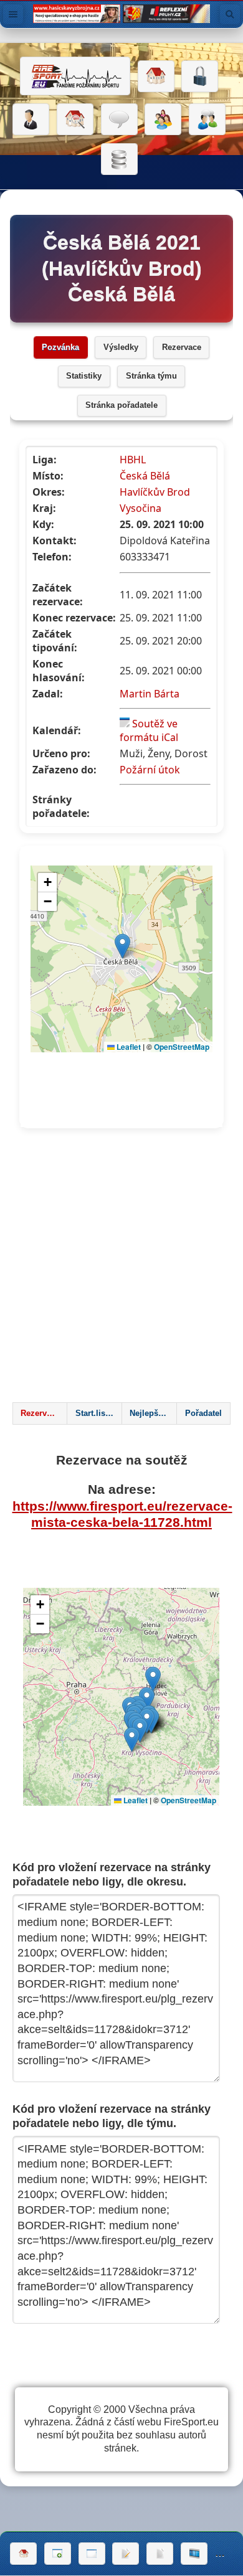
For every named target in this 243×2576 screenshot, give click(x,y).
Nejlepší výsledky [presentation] (153, 1413)
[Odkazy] (75, 120)
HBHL (133, 460)
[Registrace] (31, 120)
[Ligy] (119, 159)
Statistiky (84, 376)
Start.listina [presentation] (98, 1413)
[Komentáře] (119, 120)
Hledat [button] (230, 14)
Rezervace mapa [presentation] (44, 1413)
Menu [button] (13, 14)
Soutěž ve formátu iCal (149, 730)
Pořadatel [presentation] (203, 1413)
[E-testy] (163, 120)
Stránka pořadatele (121, 405)
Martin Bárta (150, 694)
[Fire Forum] (207, 120)
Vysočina (141, 508)
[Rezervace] (126, 2554)
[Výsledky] (160, 2554)
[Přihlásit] (200, 77)
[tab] (40, 1413)
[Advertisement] (121, 1269)
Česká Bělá (145, 476)
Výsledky (121, 347)
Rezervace (182, 347)
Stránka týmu (151, 376)
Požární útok (150, 770)
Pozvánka (60, 347)
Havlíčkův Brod (155, 492)
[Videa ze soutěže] (194, 2554)
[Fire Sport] (75, 76)
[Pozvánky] (92, 2554)
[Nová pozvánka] (58, 2554)
